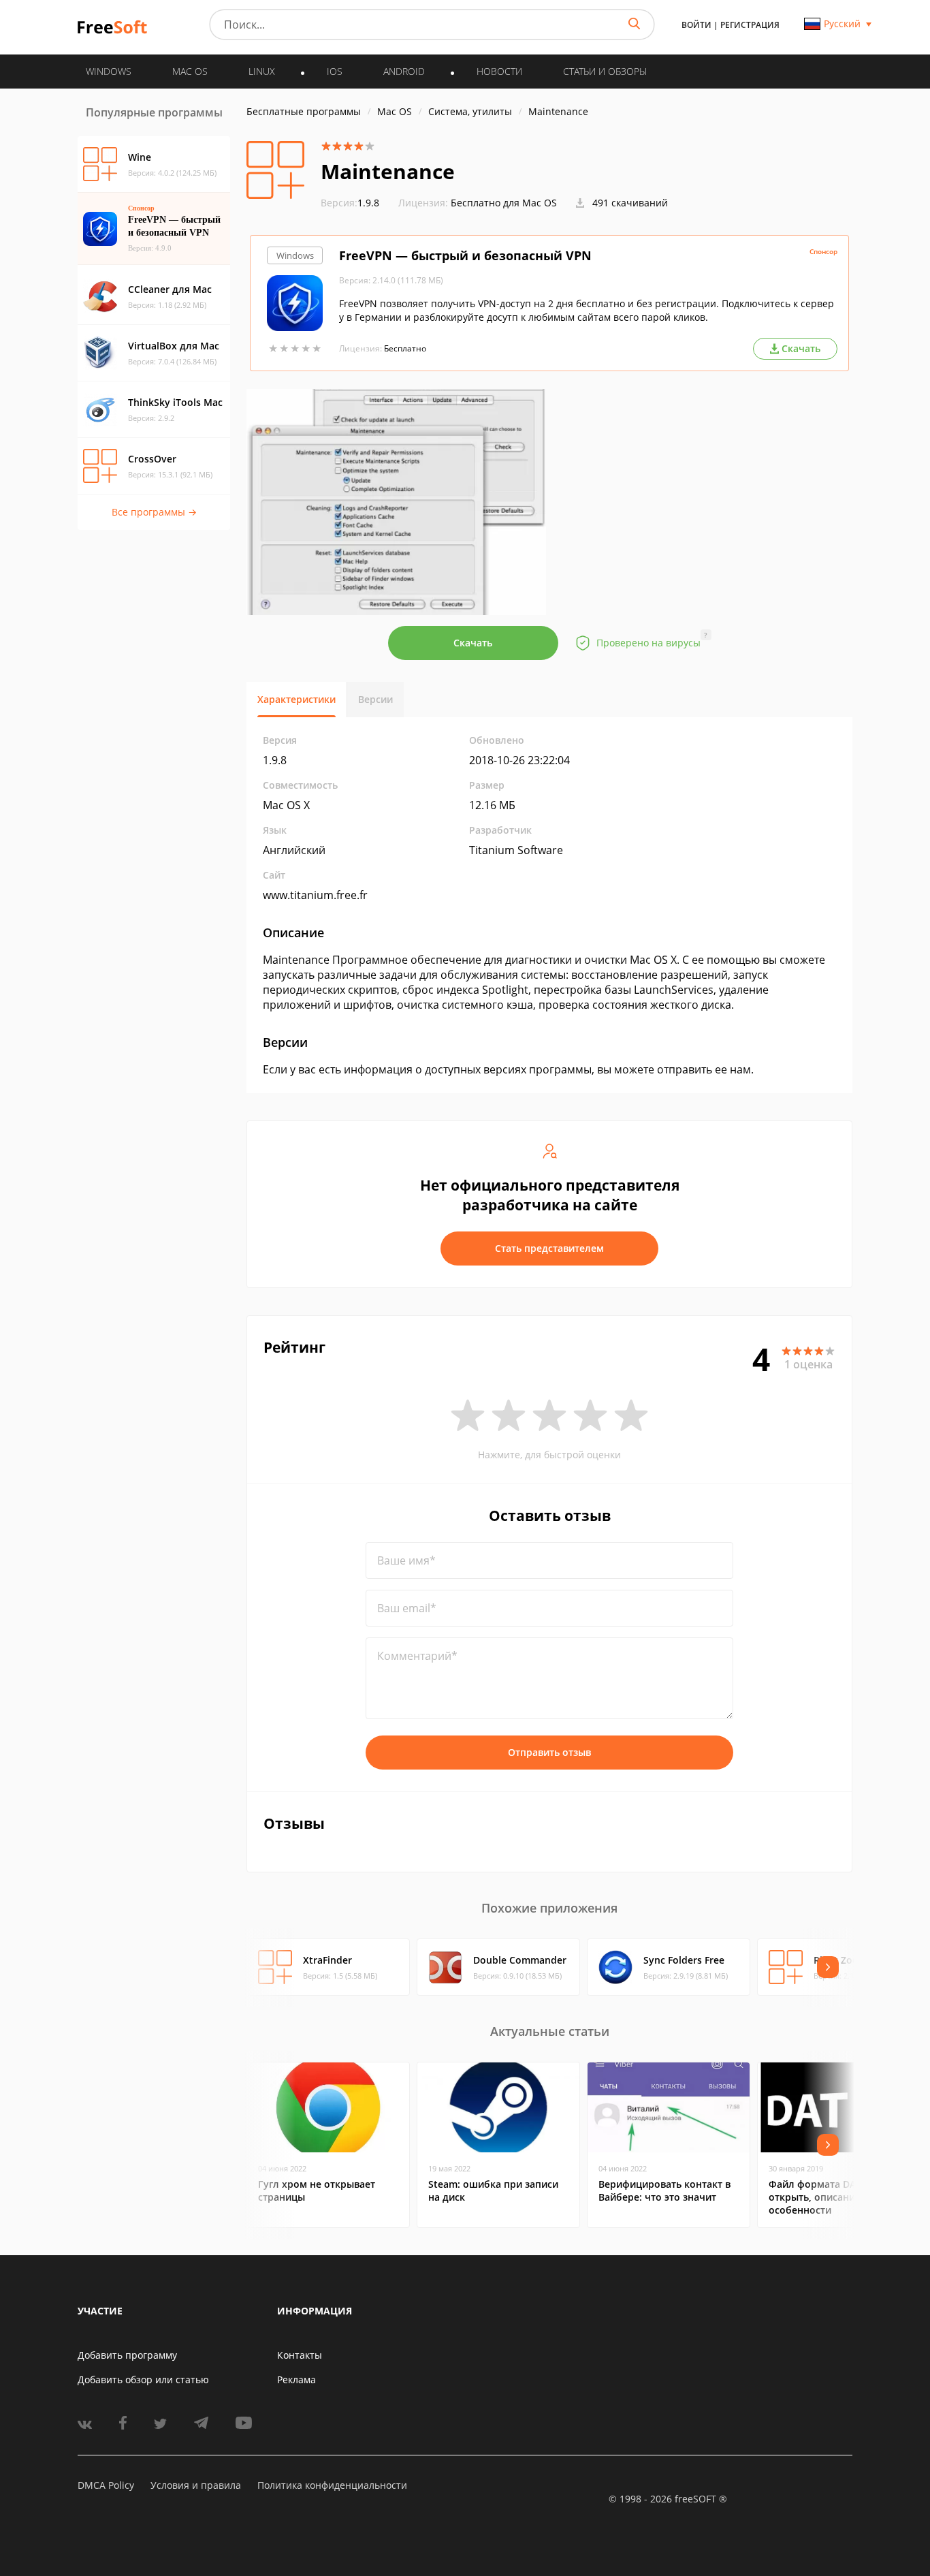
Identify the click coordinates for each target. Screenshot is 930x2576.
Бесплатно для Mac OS (504, 203)
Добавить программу (127, 2355)
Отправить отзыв (549, 1752)
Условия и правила (196, 2485)
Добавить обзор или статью (143, 2379)
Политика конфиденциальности (332, 2485)
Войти (696, 25)
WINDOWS (109, 71)
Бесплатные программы (304, 111)
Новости (499, 71)
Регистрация (750, 25)
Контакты (300, 2355)
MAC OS (190, 71)
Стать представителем (549, 1248)
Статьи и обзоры (605, 71)
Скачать (473, 643)
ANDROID (404, 71)
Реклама (296, 2379)
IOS (335, 71)
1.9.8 (350, 203)
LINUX (262, 71)
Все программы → (154, 512)
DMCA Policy (106, 2485)
